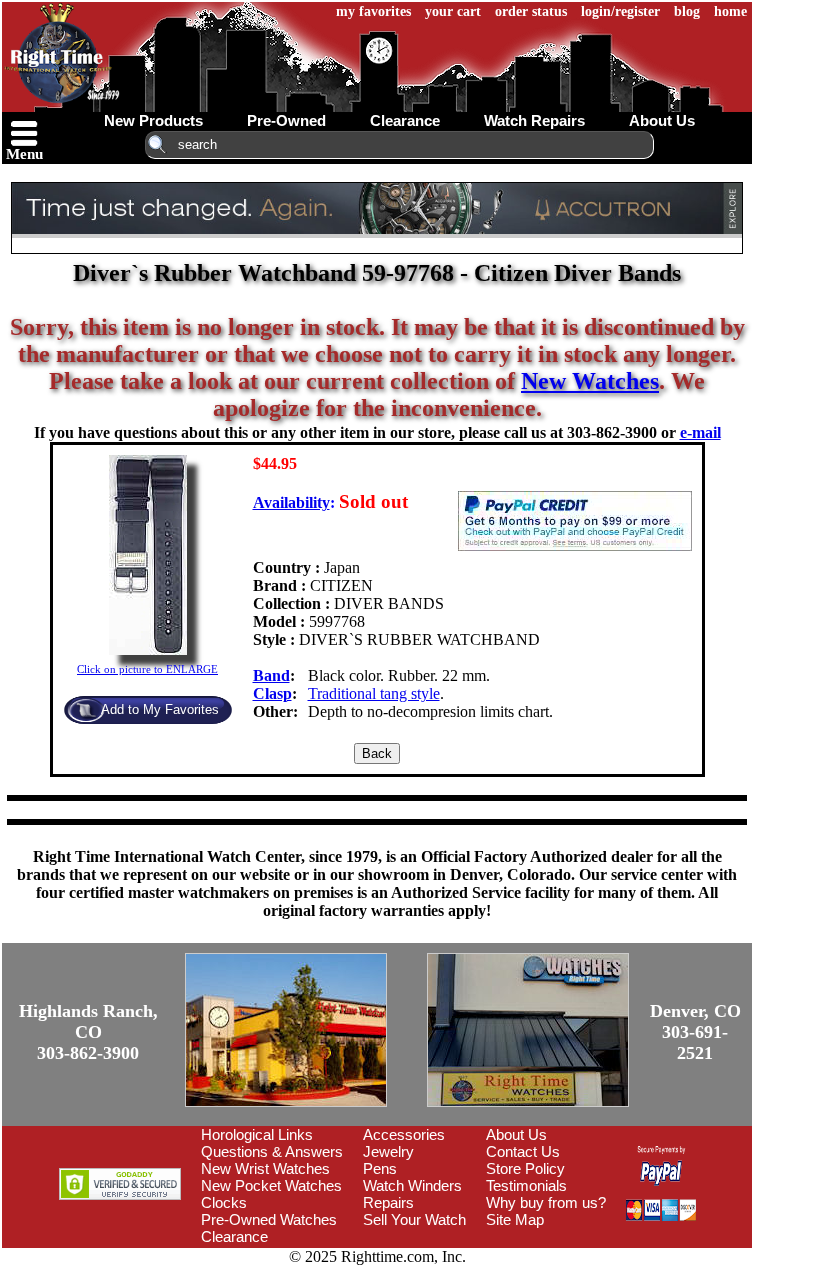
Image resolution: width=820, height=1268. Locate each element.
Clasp (272, 693)
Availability (291, 502)
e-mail (700, 432)
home (730, 11)
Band (271, 675)
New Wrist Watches (265, 1168)
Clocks (224, 1202)
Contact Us (523, 1151)
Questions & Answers (272, 1151)
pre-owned (286, 120)
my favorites (373, 11)
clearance (405, 120)
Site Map (515, 1219)
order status (531, 11)
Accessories (404, 1134)
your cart (453, 11)
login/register (620, 11)
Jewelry (388, 1151)
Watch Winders (412, 1185)
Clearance (234, 1236)
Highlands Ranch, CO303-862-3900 (88, 1032)
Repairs (388, 1202)
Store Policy (525, 1168)
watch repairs (534, 120)
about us (662, 120)
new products (153, 120)
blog (687, 11)
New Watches (590, 381)
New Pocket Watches (271, 1185)
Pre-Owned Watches (269, 1219)
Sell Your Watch (414, 1219)
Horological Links (257, 1134)
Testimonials (526, 1185)
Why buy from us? (546, 1202)
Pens (380, 1168)
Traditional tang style (374, 693)
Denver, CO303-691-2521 (695, 1032)
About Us (516, 1134)
